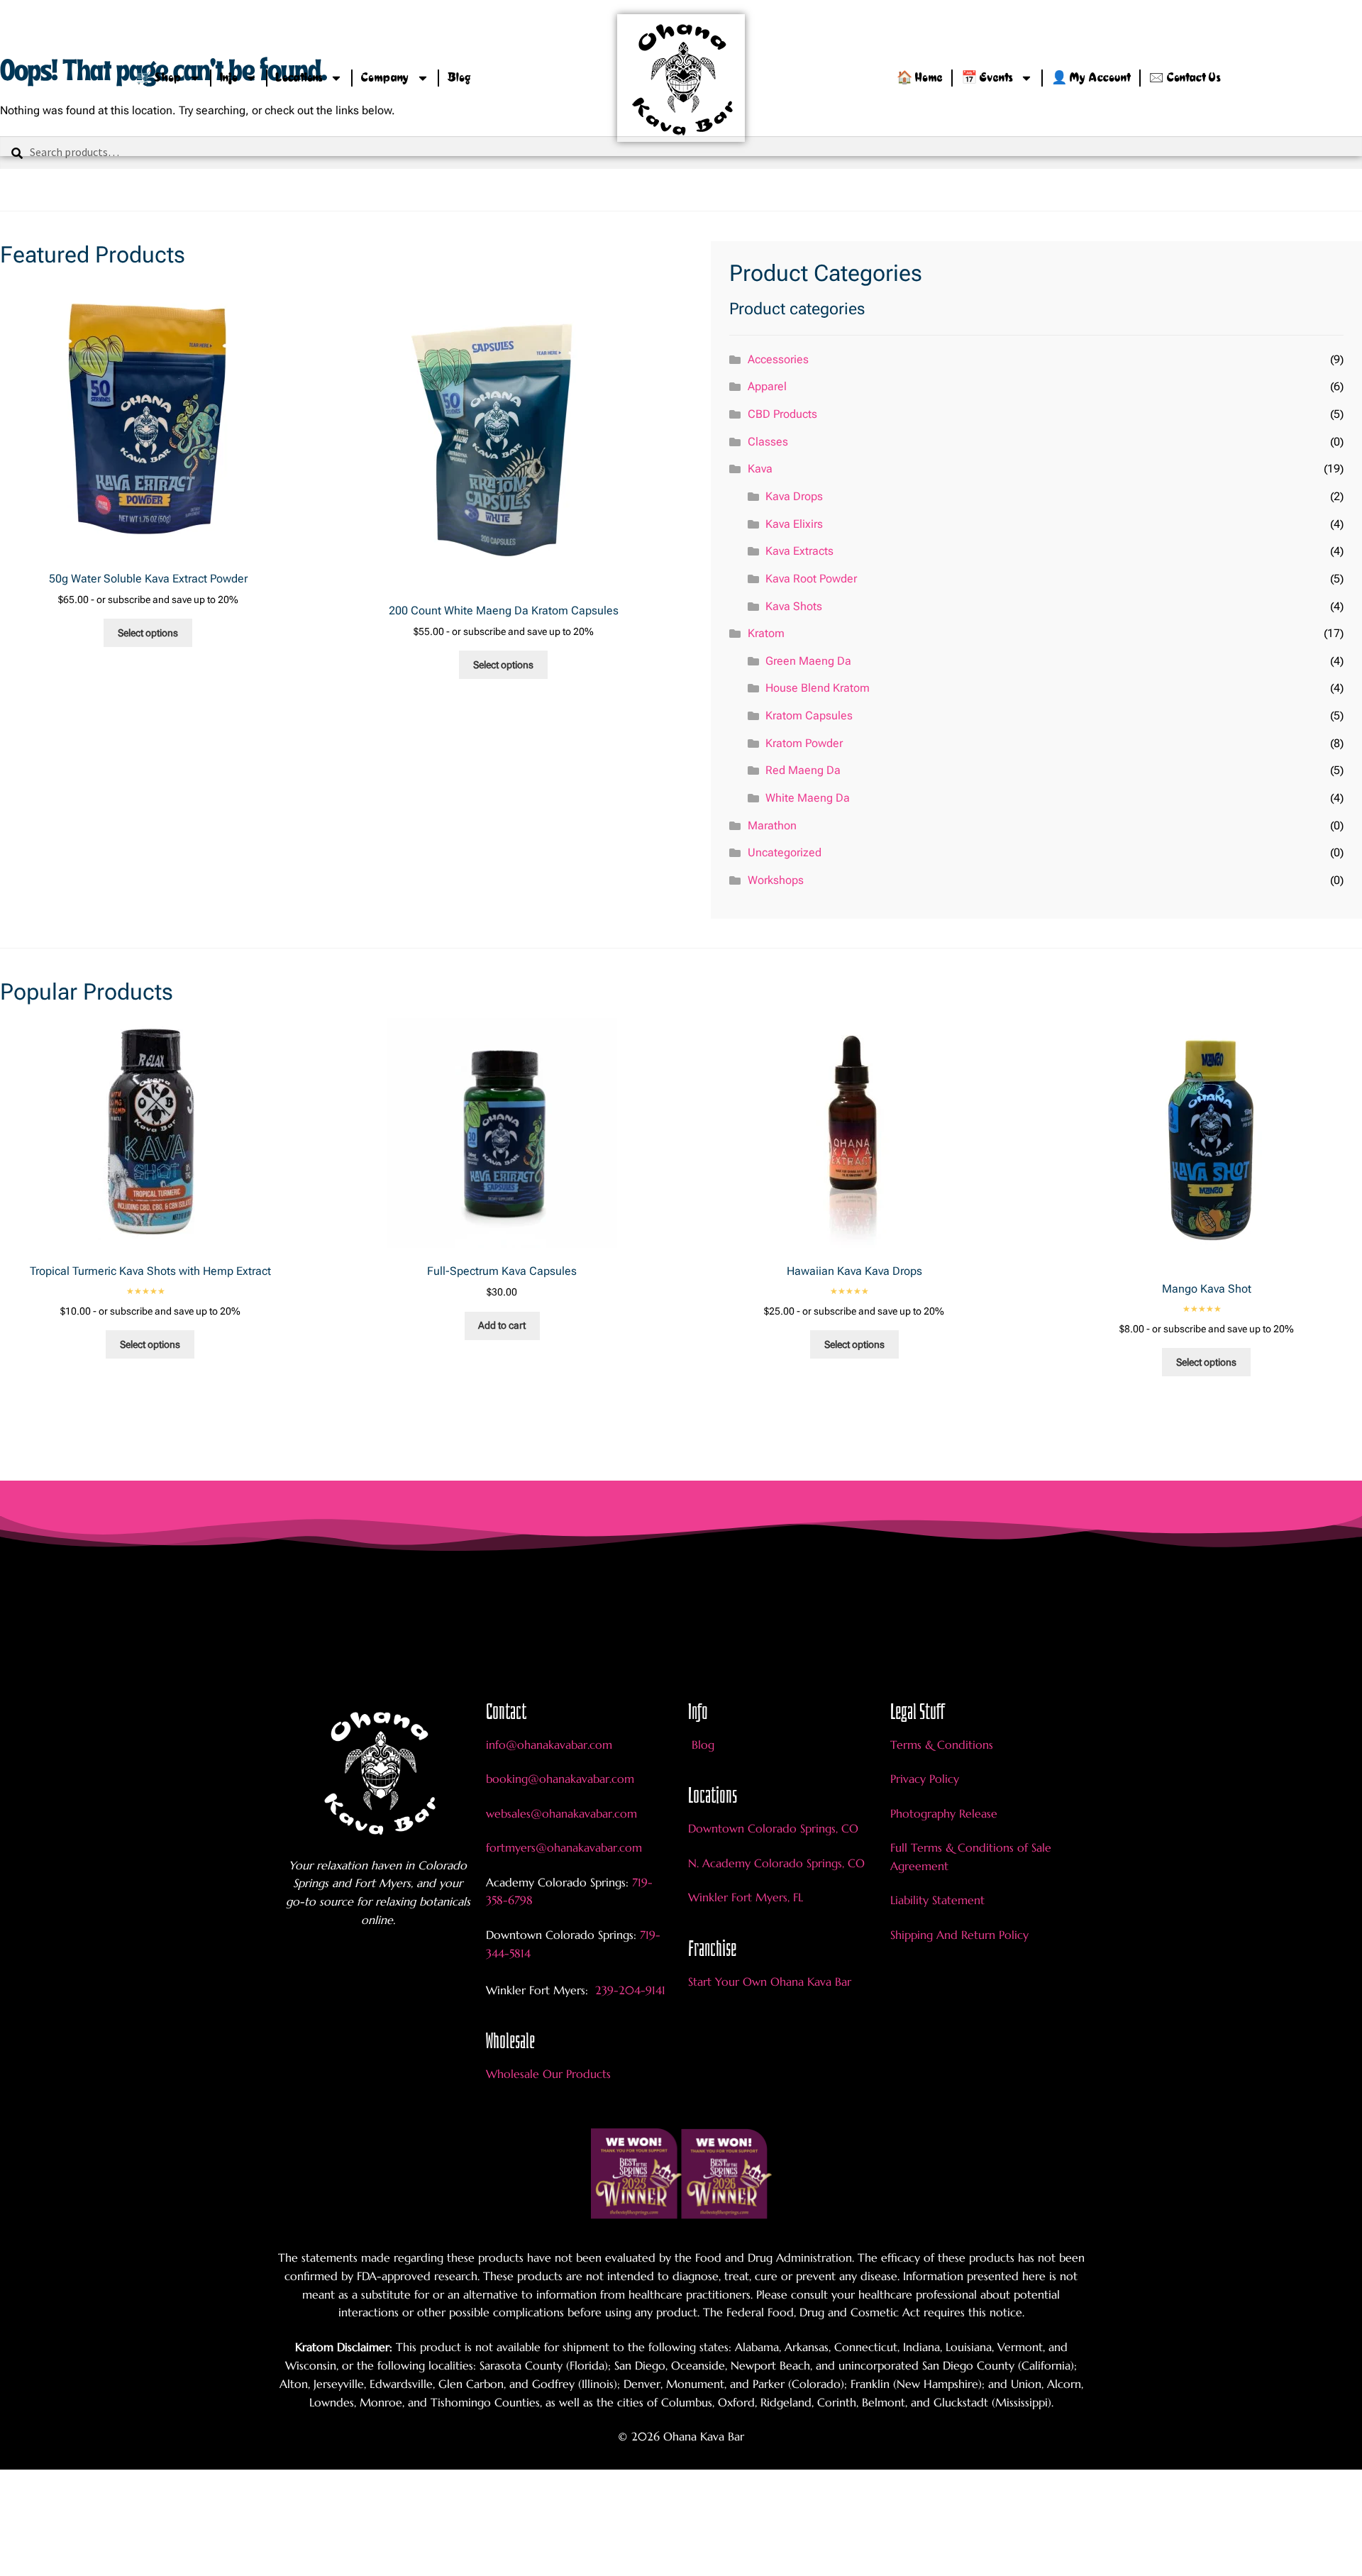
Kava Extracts (799, 551)
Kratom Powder (804, 743)
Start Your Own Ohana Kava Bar (770, 1981)
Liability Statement (937, 1900)
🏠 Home (920, 78)
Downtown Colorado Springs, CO (773, 1828)
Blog (459, 78)
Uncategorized (785, 852)
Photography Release (944, 1813)
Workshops (776, 880)
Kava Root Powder (811, 579)
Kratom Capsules (809, 715)
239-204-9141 (629, 1990)
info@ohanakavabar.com (551, 1745)
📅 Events (987, 78)
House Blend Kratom (818, 688)
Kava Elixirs (794, 524)
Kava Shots (794, 606)
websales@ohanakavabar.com (561, 1813)
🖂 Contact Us (1185, 78)
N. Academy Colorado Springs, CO (776, 1863)
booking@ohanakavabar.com (560, 1779)
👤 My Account (1091, 78)
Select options (148, 633)
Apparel (767, 386)
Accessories (778, 359)
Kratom (766, 633)
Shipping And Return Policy (959, 1935)
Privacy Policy (925, 1779)
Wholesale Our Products (548, 2074)
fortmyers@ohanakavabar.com (564, 1847)
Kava (760, 469)
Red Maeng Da (803, 770)
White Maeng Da (808, 798)
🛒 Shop (159, 78)
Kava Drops (794, 496)
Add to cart (502, 1325)
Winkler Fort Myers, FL (746, 1897)
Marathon (772, 825)
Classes (768, 442)
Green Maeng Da (808, 661)
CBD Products (782, 414)
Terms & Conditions (942, 1745)
